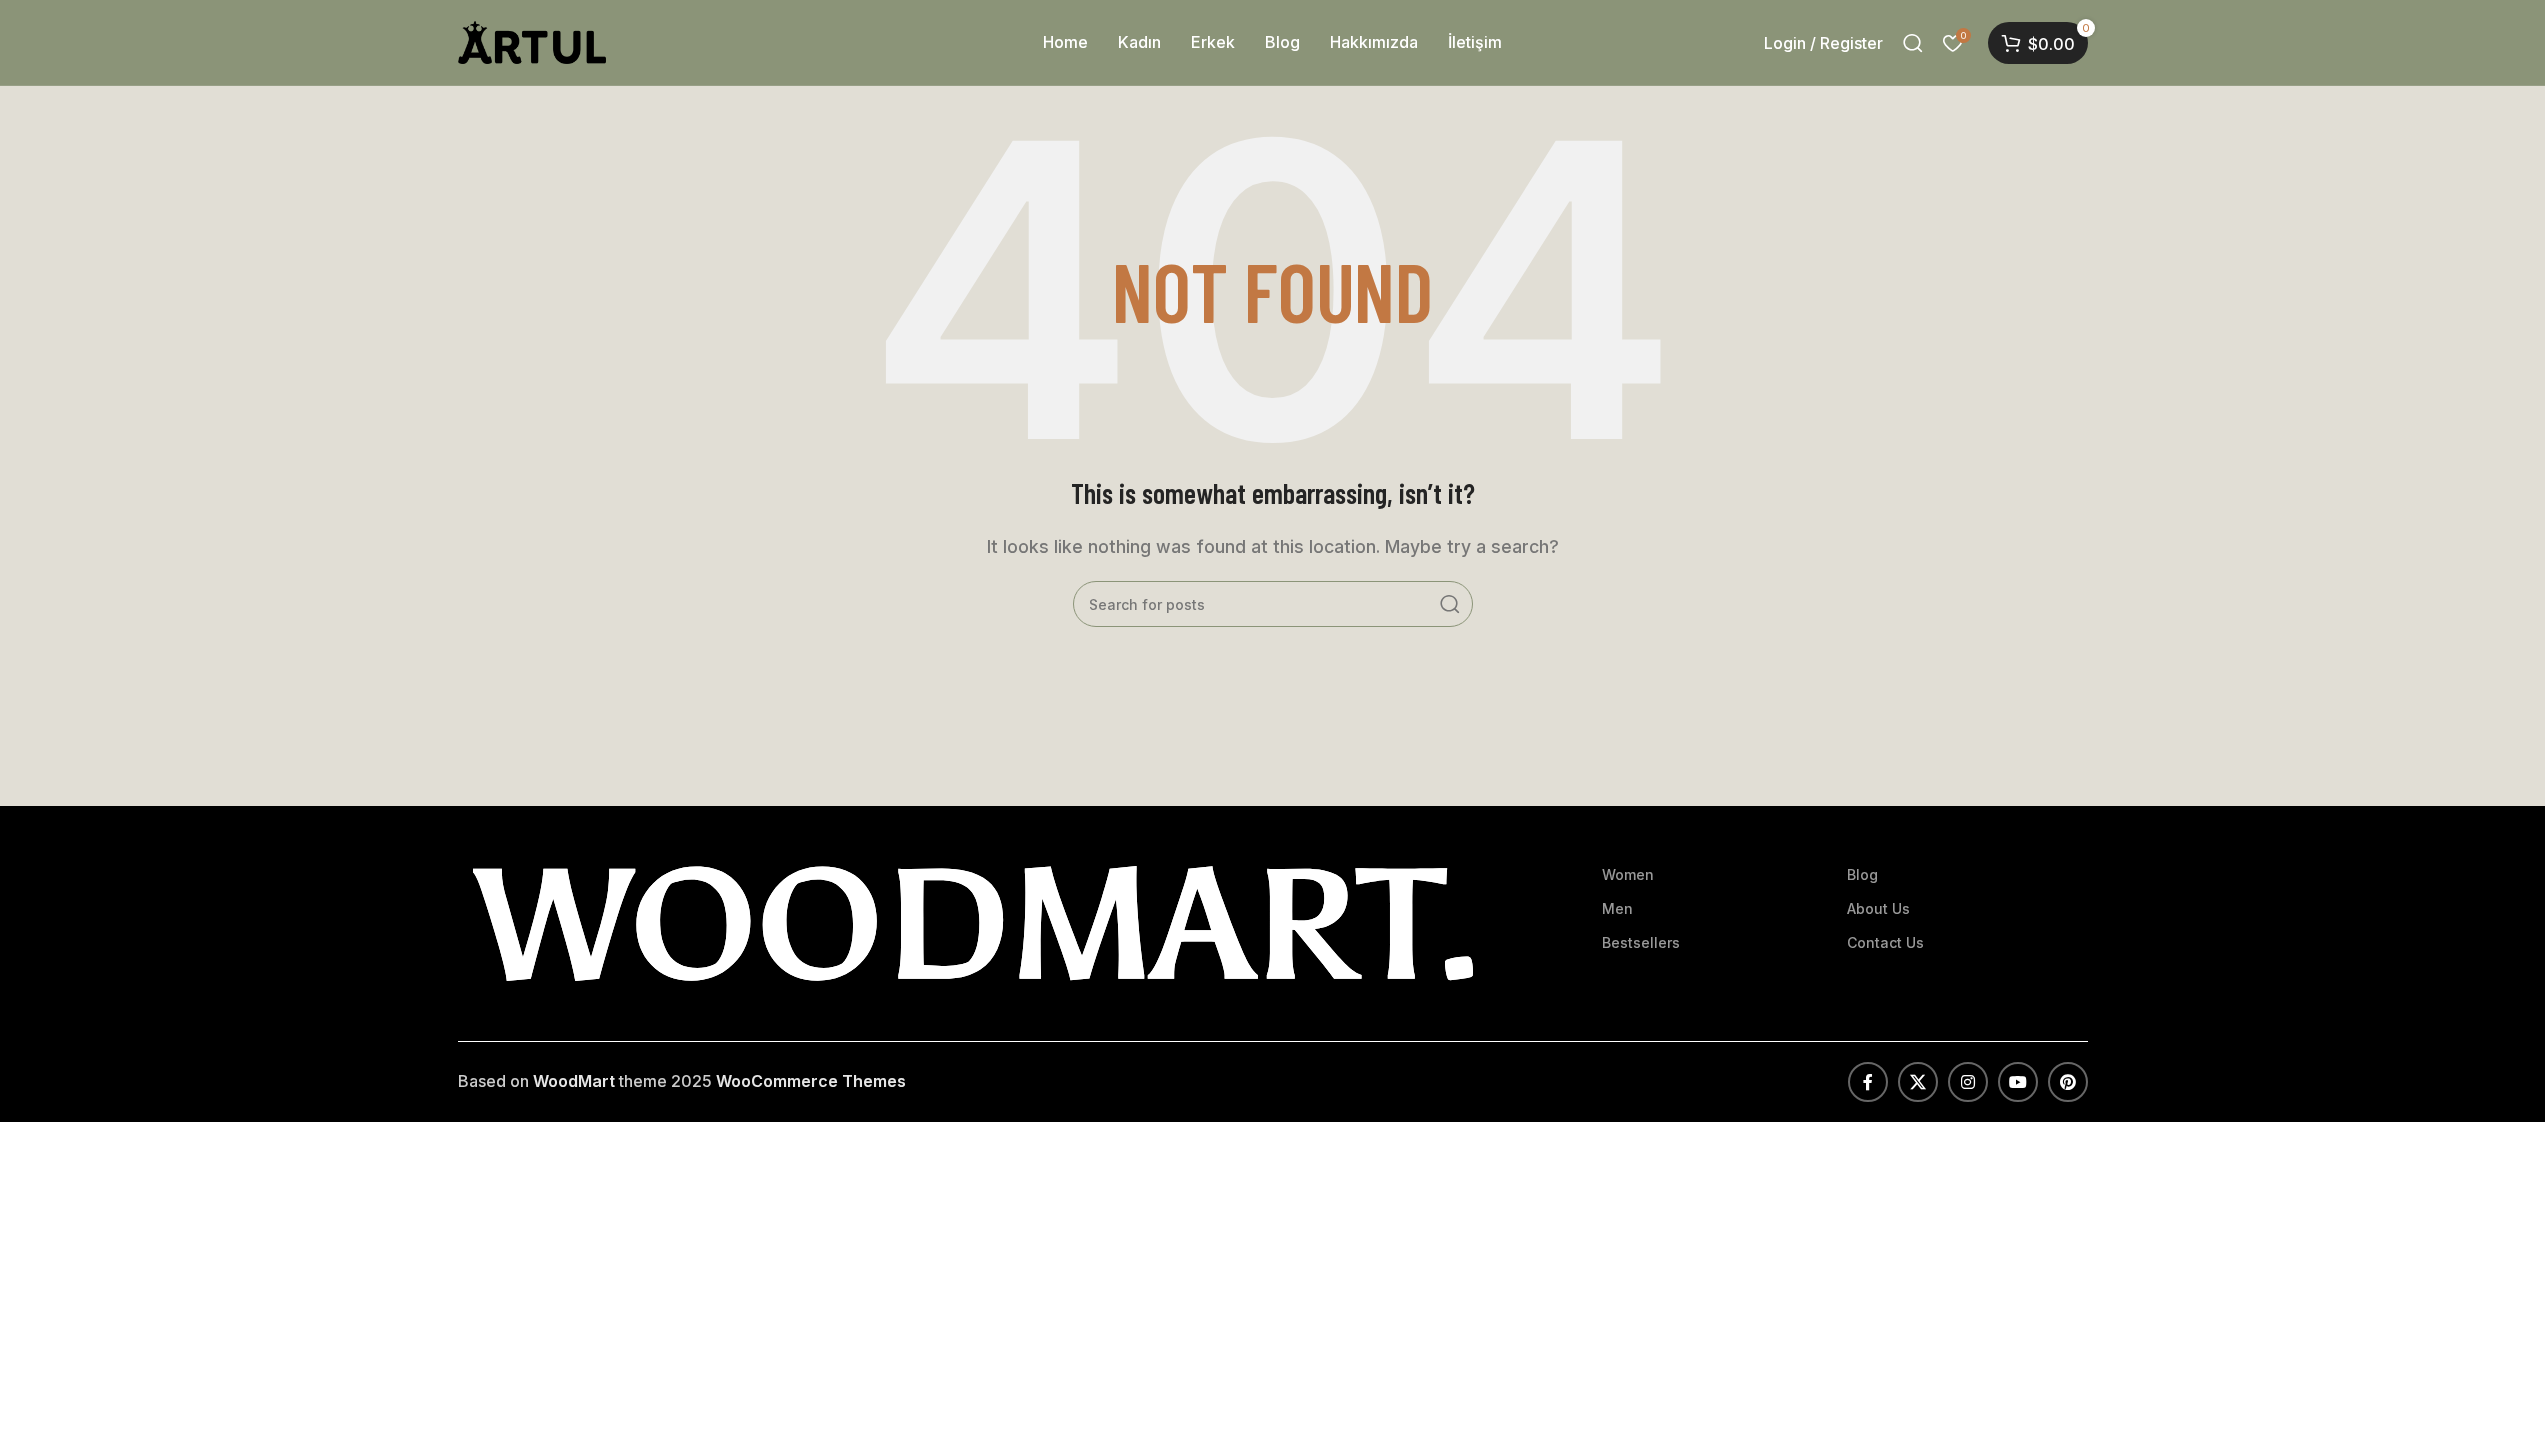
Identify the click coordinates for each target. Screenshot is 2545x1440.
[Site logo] (532, 41)
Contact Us (1885, 942)
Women (1628, 874)
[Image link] (973, 922)
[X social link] (1918, 1082)
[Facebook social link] (1868, 1082)
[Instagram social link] (1968, 1082)
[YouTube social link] (2018, 1082)
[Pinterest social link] (2068, 1082)
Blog (1862, 874)
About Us (1878, 908)
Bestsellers (1641, 942)
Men (1617, 908)
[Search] (1913, 43)
